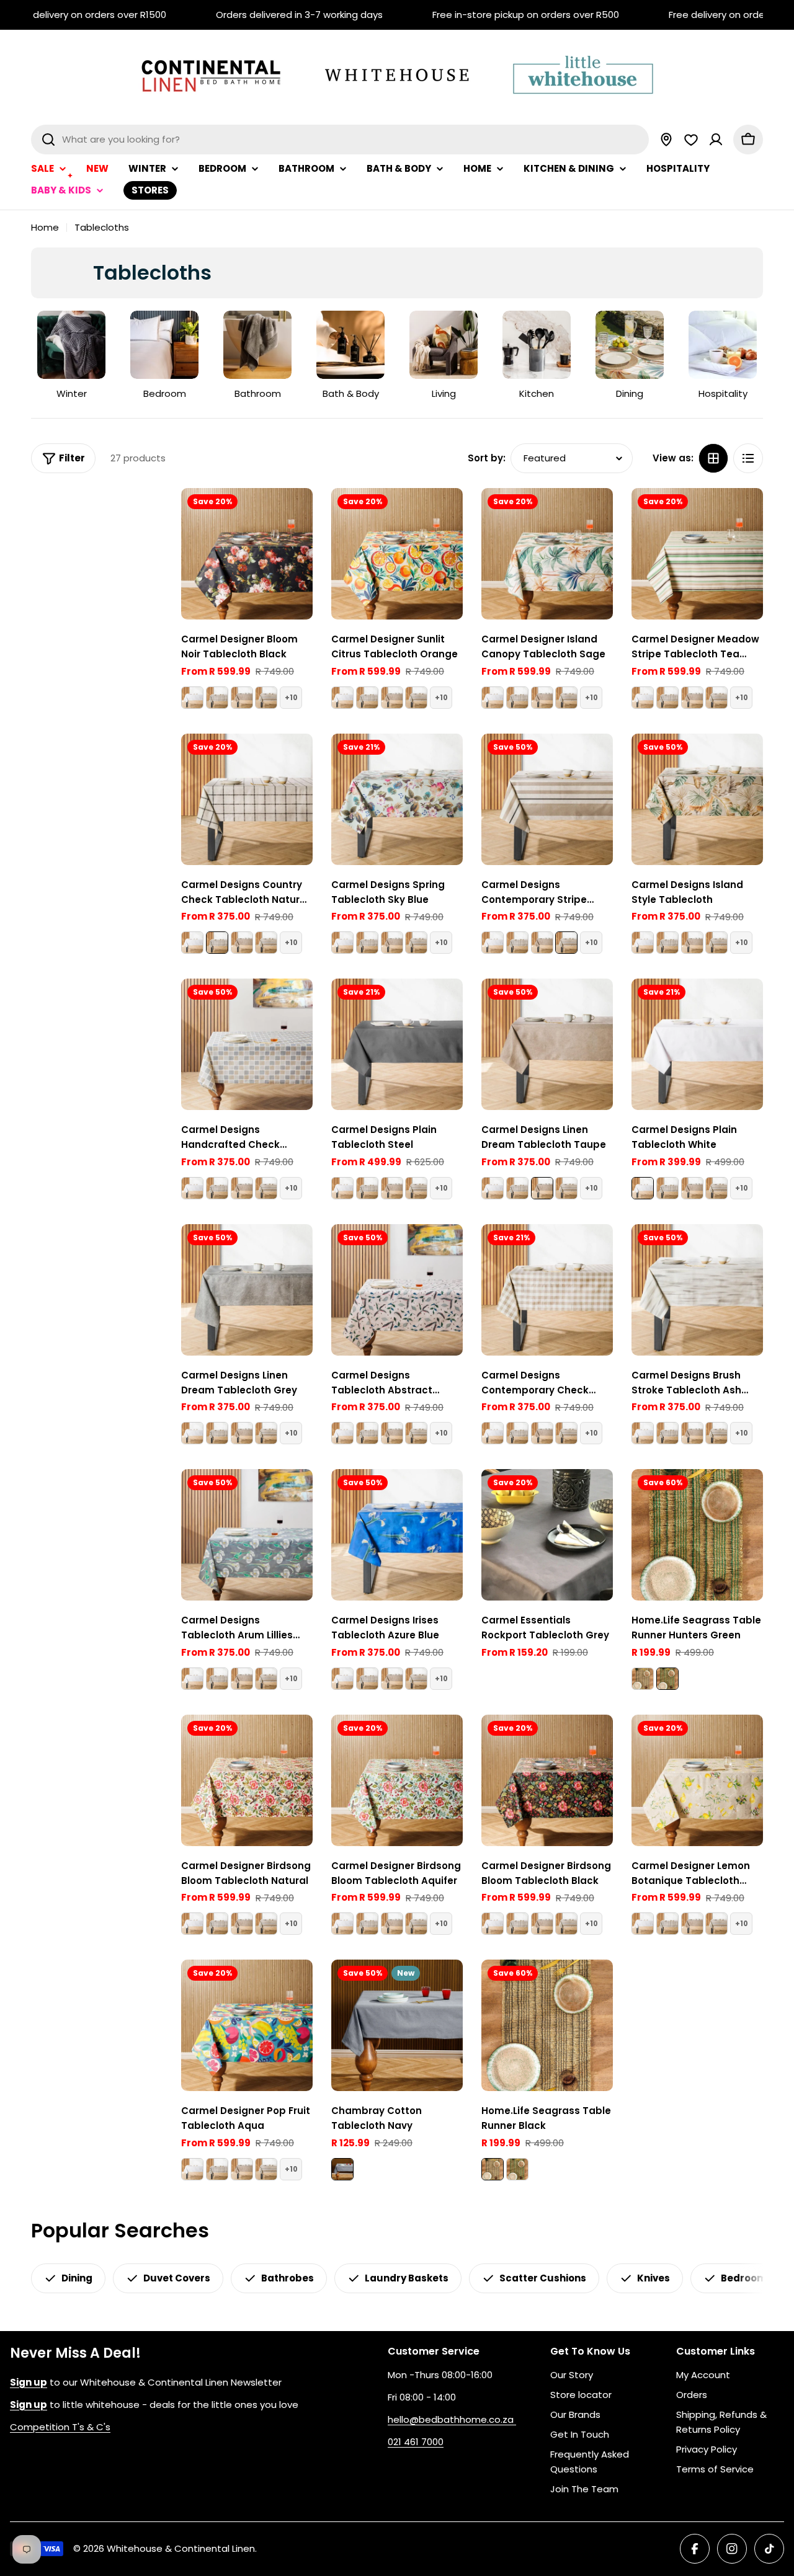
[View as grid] (713, 458)
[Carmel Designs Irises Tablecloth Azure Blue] (397, 1535)
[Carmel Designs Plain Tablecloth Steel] (397, 1044)
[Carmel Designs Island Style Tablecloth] (697, 799)
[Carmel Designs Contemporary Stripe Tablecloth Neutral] (266, 698)
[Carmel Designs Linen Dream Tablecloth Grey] (247, 1290)
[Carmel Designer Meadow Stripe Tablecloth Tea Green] (697, 554)
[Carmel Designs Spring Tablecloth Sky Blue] (397, 799)
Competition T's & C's (60, 2427)
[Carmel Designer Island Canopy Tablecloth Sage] (547, 554)
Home (45, 227)
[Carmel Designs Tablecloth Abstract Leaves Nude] (397, 1290)
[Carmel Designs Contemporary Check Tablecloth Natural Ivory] (547, 1290)
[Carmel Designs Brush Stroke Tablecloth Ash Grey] (697, 1290)
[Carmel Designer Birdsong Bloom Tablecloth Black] (547, 1780)
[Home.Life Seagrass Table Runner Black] (643, 1679)
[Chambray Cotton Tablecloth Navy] (397, 2025)
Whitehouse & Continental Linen (181, 2548)
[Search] (48, 140)
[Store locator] (666, 140)
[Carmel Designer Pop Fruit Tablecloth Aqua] (247, 2025)
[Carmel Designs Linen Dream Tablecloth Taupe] (242, 698)
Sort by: (487, 458)
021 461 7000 (416, 2442)
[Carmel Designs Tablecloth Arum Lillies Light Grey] (247, 1535)
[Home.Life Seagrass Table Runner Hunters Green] (697, 1535)
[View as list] (748, 458)
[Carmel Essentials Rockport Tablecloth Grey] (547, 1535)
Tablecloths (102, 227)
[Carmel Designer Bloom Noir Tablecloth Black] (247, 554)
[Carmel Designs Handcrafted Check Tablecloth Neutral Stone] (247, 1044)
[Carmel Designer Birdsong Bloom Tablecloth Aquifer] (397, 1780)
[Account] (716, 140)
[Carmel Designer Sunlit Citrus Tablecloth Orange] (397, 554)
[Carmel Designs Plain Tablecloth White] (192, 698)
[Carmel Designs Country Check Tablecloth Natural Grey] (217, 698)
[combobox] (340, 140)
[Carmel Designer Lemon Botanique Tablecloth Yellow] (697, 1780)
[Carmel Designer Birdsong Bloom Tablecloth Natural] (247, 1780)
